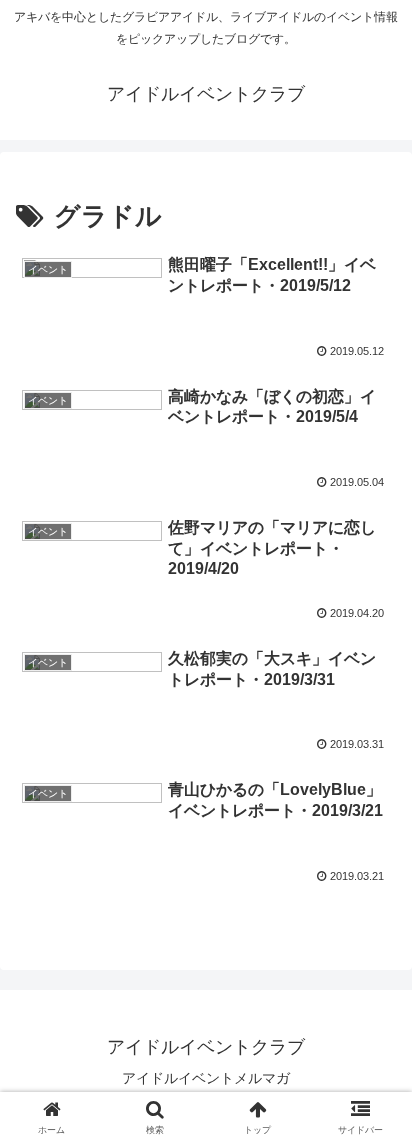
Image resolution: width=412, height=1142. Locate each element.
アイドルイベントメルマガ (206, 1078)
